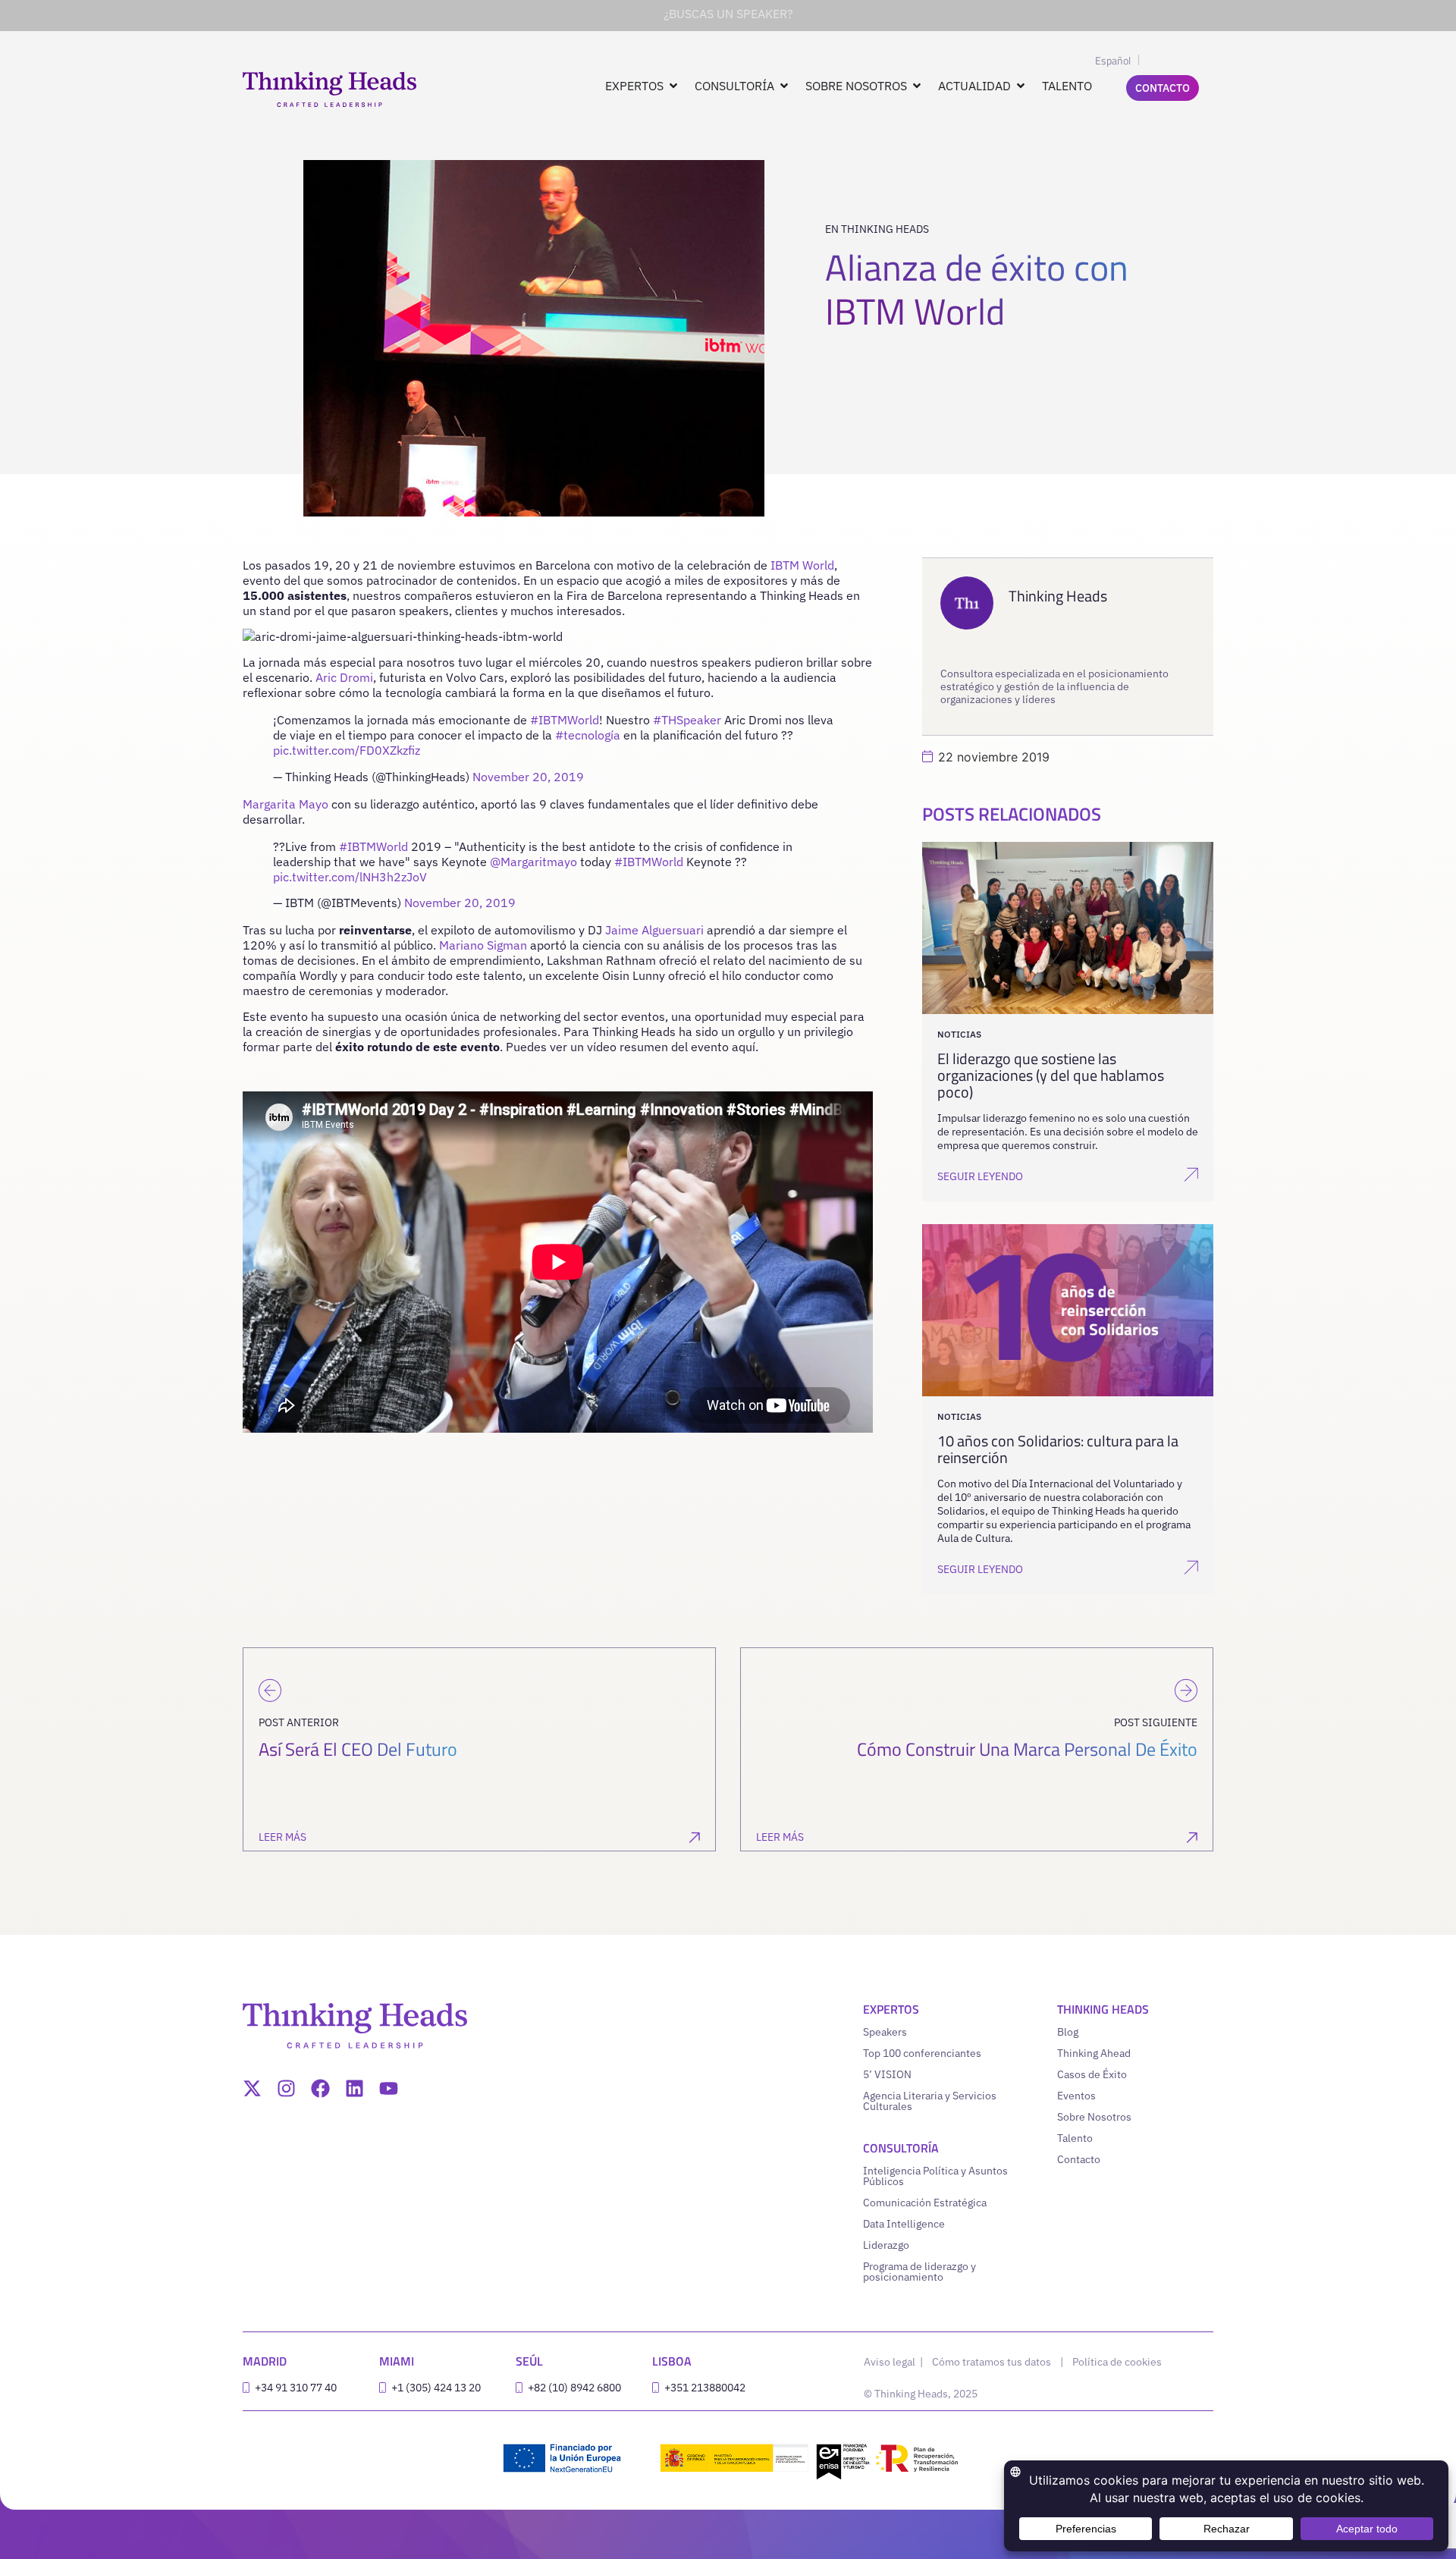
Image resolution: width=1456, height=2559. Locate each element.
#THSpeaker (687, 720)
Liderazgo (886, 2245)
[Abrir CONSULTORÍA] (784, 86)
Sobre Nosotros (1094, 2117)
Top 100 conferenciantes (922, 2053)
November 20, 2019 (528, 777)
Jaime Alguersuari (654, 930)
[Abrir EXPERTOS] (673, 86)
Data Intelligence (904, 2224)
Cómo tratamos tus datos (992, 2362)
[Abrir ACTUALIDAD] (1021, 86)
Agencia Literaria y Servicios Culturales (930, 2101)
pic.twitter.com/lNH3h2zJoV (350, 877)
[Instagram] (286, 2088)
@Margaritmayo (533, 862)
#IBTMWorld (565, 720)
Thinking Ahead (1094, 2053)
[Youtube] (389, 2088)
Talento (1075, 2138)
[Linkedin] (355, 2088)
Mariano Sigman (483, 945)
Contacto (1079, 2159)
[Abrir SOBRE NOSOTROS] (917, 86)
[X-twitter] (252, 2088)
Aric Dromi (344, 677)
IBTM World (802, 565)
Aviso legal (891, 2362)
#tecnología (588, 735)
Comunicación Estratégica (925, 2203)
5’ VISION (887, 2074)
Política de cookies (1117, 2362)
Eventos (1076, 2096)
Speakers (885, 2032)
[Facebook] (320, 2088)
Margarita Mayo (286, 804)
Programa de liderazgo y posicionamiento (919, 2272)
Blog (1068, 2032)
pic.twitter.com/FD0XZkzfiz (347, 750)
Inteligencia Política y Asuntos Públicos (935, 2176)
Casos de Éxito (1092, 2074)
